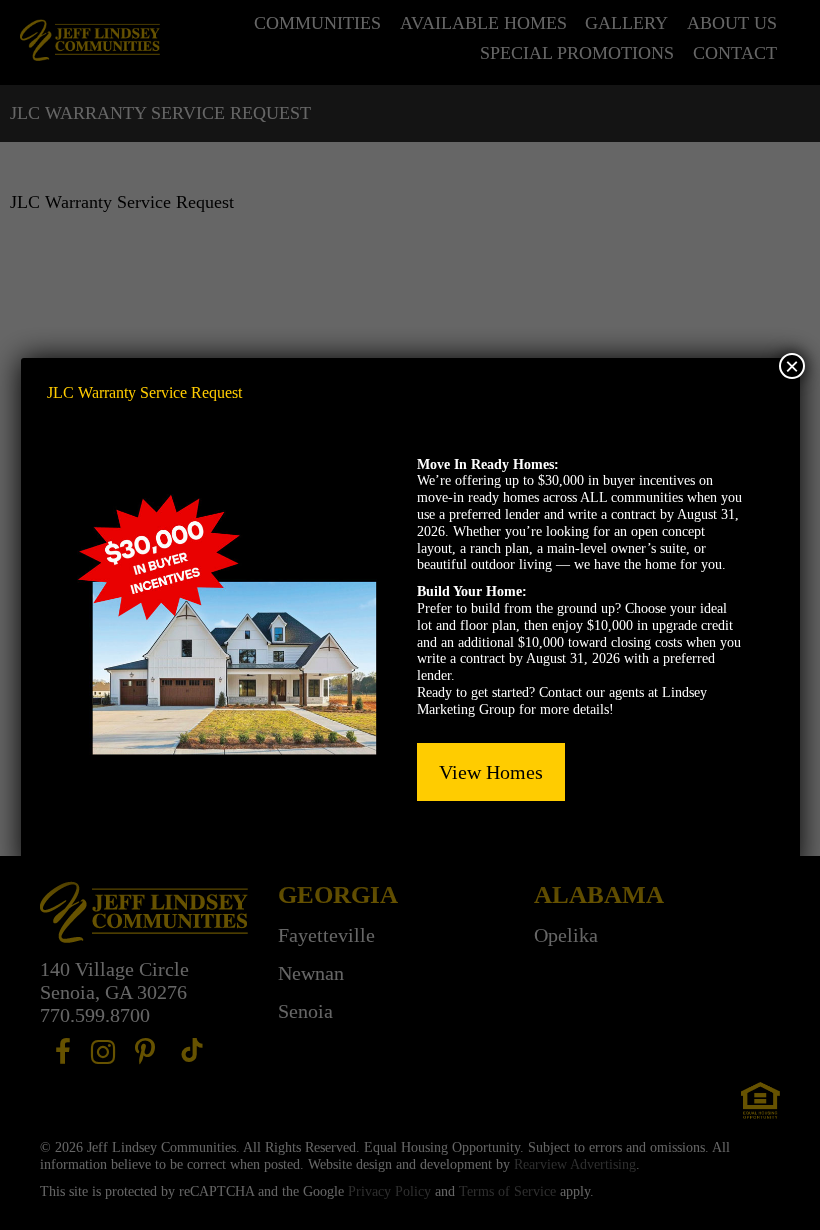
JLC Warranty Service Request (144, 392)
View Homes (491, 772)
